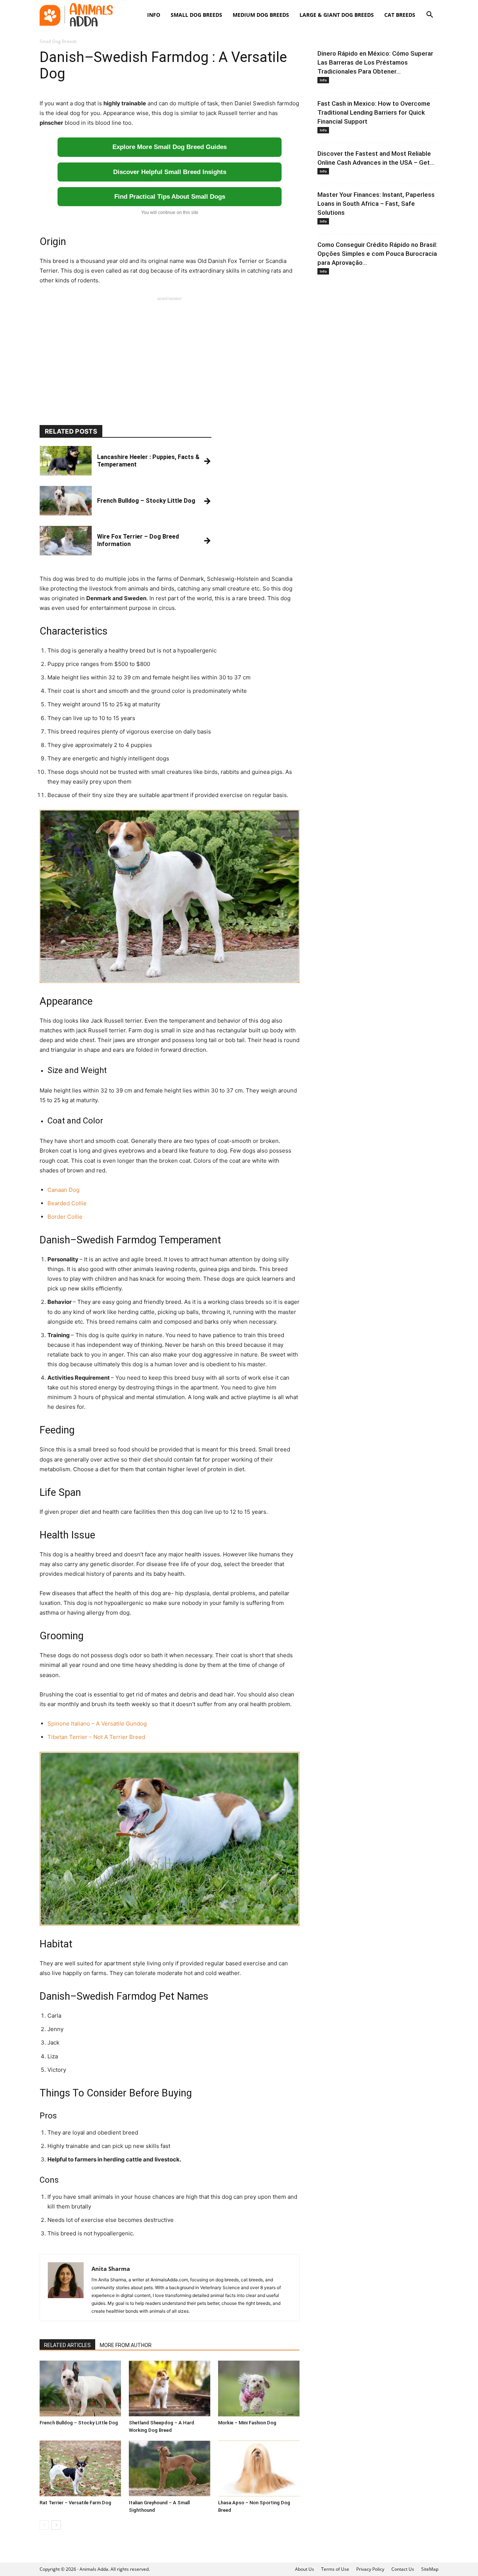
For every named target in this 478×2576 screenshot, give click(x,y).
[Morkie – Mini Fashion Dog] (259, 2389)
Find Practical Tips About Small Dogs (170, 197)
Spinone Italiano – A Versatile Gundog (97, 1723)
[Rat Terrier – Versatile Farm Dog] (80, 2468)
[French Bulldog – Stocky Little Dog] (80, 2389)
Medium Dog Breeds (261, 15)
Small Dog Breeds (196, 15)
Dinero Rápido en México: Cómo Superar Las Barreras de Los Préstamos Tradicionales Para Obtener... (375, 62)
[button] (429, 16)
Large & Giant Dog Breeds (337, 15)
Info (154, 15)
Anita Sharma (111, 2269)
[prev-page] (44, 2525)
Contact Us (403, 2569)
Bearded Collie (67, 1203)
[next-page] (56, 2525)
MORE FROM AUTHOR (126, 2345)
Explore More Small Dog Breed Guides (170, 147)
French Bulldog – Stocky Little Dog (79, 2423)
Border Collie (65, 1217)
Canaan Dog (63, 1190)
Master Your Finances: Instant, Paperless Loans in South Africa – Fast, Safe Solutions (376, 204)
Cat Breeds (400, 15)
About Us (305, 2569)
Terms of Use (335, 2569)
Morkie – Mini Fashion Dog (247, 2423)
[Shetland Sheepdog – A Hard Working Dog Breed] (170, 2389)
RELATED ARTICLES (67, 2345)
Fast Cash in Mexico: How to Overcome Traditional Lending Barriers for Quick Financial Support (374, 112)
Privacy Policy (370, 2569)
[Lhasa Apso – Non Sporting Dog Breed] (259, 2468)
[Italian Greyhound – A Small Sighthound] (170, 2468)
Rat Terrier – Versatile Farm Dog (75, 2503)
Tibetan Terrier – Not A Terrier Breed (96, 1737)
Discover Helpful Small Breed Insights (170, 172)
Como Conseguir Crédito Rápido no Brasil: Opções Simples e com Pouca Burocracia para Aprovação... (377, 254)
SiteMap (430, 2569)
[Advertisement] (170, 354)
